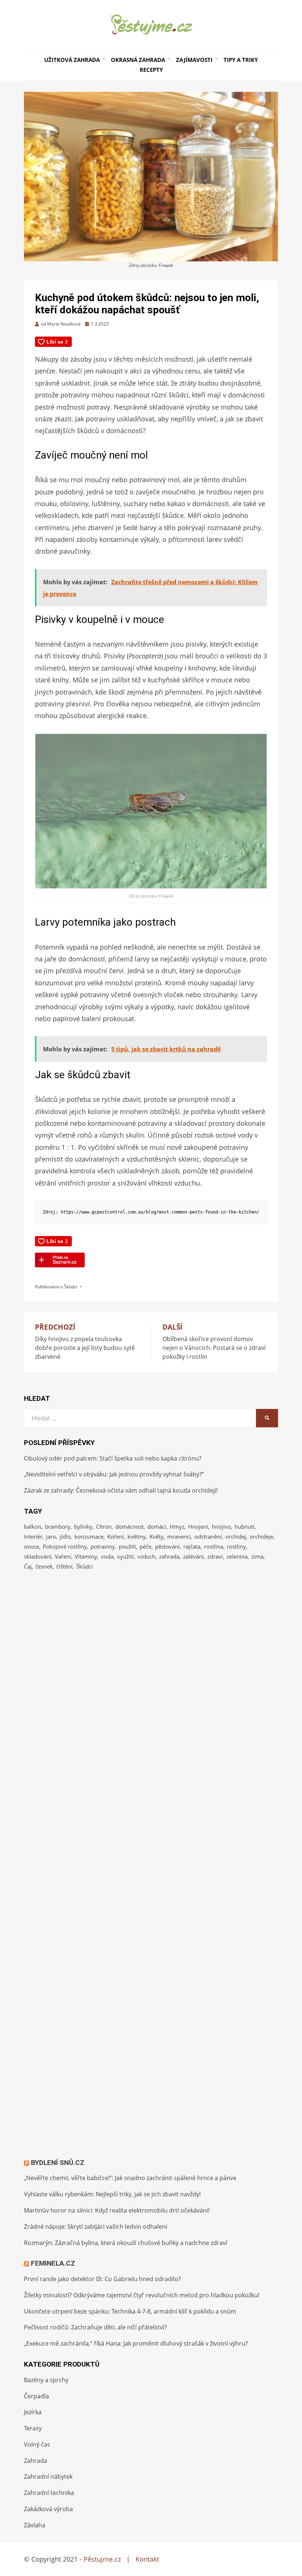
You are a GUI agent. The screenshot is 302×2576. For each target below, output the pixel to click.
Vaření (63, 1556)
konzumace (89, 1536)
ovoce (31, 1546)
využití (125, 1556)
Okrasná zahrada (138, 60)
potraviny (103, 1546)
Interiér (33, 1536)
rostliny (236, 1546)
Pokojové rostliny (65, 1546)
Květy (157, 1536)
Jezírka (33, 2412)
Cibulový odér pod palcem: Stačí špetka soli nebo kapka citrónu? (113, 1458)
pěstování (167, 1546)
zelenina (237, 1556)
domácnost (129, 1527)
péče (145, 1546)
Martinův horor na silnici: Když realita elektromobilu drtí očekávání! (117, 2210)
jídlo (65, 1536)
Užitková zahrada (72, 60)
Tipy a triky (241, 60)
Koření (115, 1536)
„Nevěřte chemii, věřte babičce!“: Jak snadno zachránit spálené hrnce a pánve (130, 2178)
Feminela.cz (53, 2263)
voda (107, 1556)
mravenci (179, 1536)
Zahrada (36, 2461)
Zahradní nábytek (48, 2476)
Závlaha (35, 2525)
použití (127, 1546)
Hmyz (177, 1527)
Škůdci (71, 1287)
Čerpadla (36, 2396)
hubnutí (245, 1527)
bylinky (83, 1527)
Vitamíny (86, 1556)
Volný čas (37, 2444)
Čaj (28, 1566)
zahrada (169, 1556)
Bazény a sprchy (46, 2380)
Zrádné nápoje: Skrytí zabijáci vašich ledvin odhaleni (96, 2227)
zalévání (193, 1556)
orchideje (261, 1536)
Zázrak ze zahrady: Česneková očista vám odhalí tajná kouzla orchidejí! (121, 1490)
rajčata (192, 1546)
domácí (157, 1527)
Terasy (33, 2428)
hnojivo (221, 1527)
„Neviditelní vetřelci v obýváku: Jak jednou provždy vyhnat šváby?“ (114, 1474)
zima (257, 1556)
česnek (44, 1566)
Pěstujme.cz (102, 2559)
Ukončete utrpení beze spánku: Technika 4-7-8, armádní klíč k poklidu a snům (130, 2311)
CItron (104, 1527)
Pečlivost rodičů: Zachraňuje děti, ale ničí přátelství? (95, 2327)
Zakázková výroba (48, 2509)
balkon (33, 1527)
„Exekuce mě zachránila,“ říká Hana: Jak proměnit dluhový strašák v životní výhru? (136, 2343)
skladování (38, 1556)
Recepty (151, 70)
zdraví (215, 1556)
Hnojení (198, 1527)
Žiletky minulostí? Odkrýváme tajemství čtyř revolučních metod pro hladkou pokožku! (142, 2295)
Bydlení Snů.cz (58, 2163)
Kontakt (147, 2559)
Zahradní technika (49, 2493)
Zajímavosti (194, 60)
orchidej (236, 1536)
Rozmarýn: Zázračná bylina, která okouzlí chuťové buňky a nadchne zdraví (126, 2243)
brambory (58, 1527)
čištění (64, 1566)
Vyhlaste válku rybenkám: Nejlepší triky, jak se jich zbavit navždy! (112, 2194)
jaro (51, 1536)
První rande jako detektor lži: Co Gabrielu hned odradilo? (102, 2279)
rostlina (214, 1546)
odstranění (208, 1536)
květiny (137, 1536)
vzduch (146, 1556)
